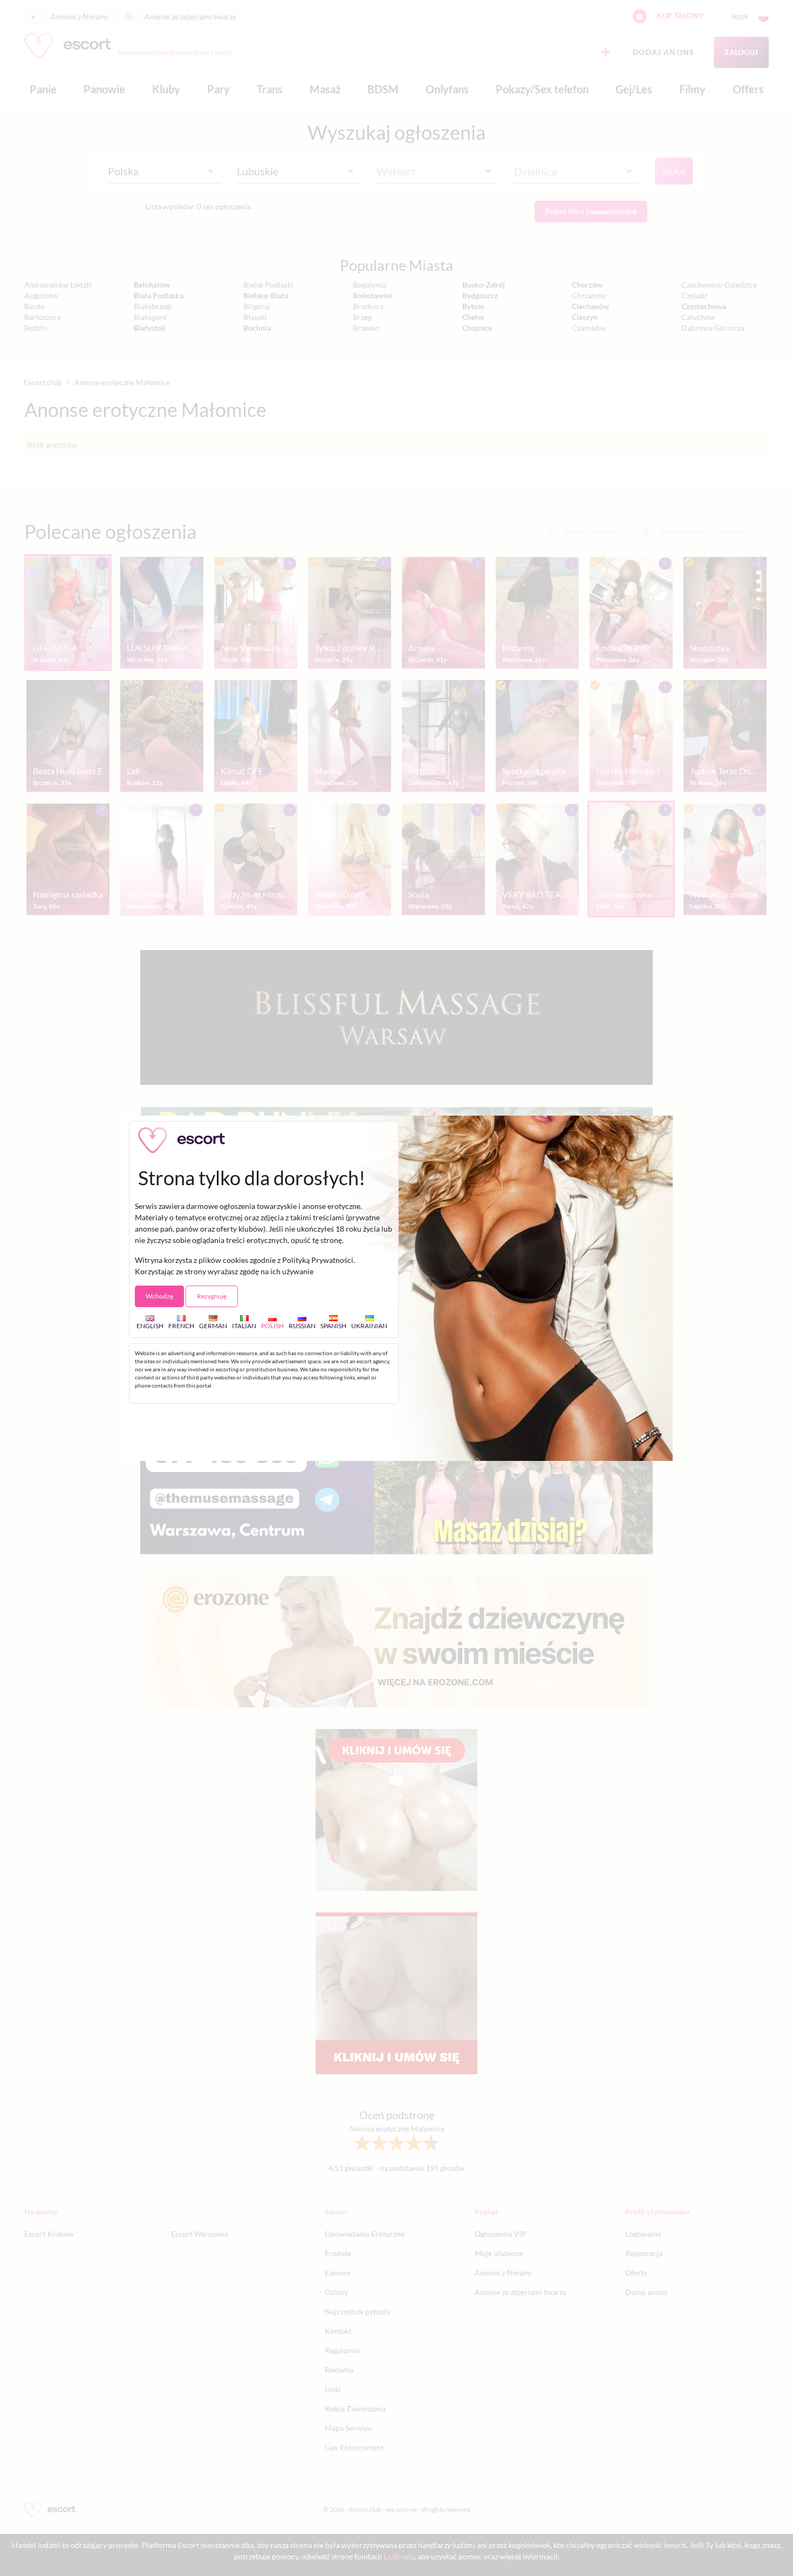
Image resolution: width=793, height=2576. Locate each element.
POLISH (272, 1325)
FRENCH (181, 1325)
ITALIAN (244, 1325)
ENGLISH (150, 1325)
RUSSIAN (302, 1325)
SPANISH (333, 1325)
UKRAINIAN (369, 1325)
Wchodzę (159, 1296)
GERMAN (213, 1325)
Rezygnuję (212, 1296)
